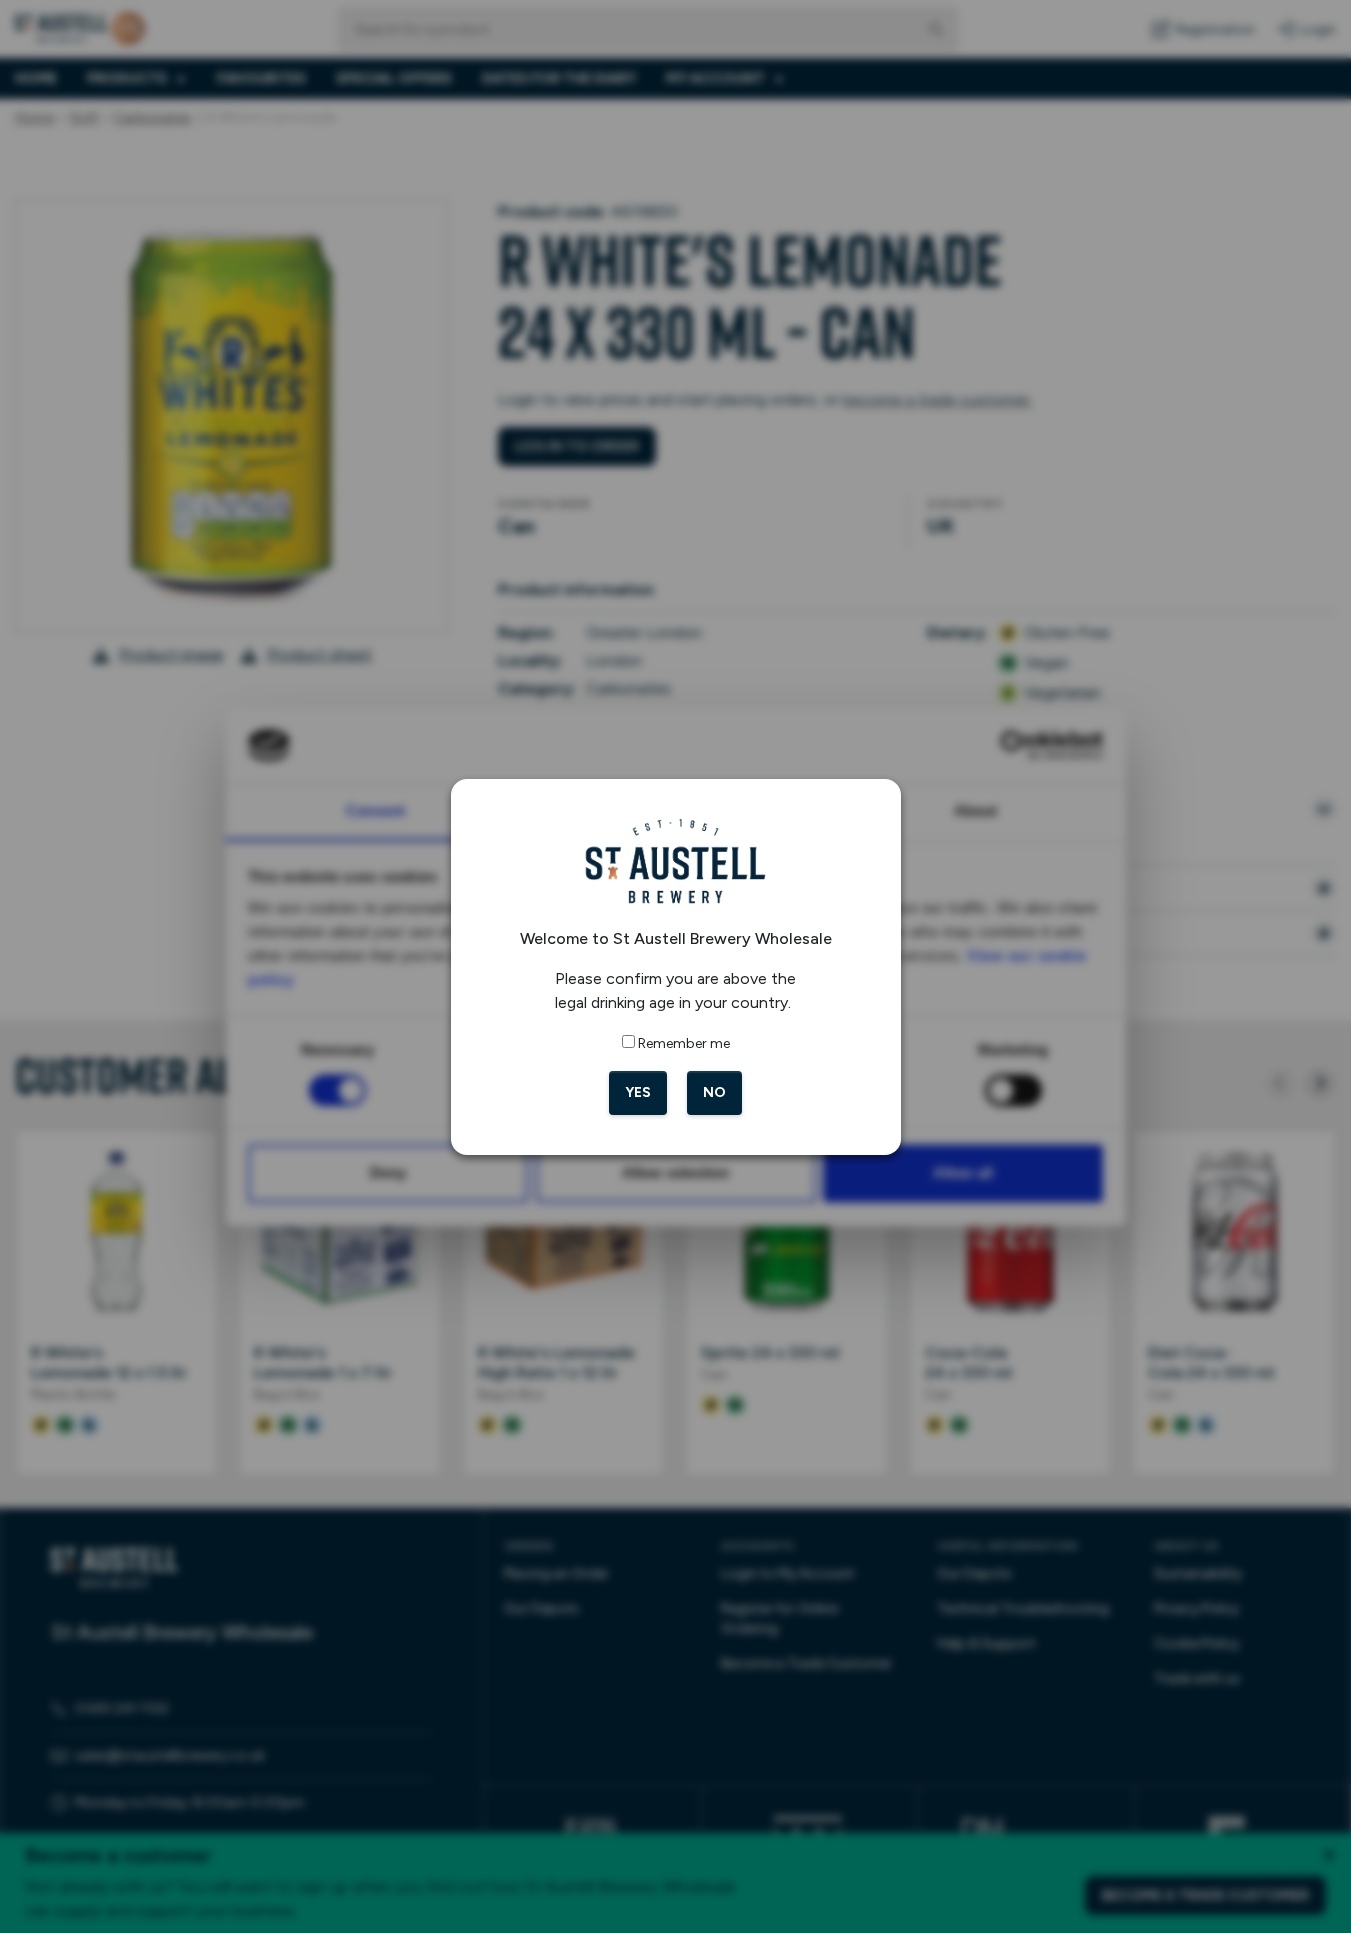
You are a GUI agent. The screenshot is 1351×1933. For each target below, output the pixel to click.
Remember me (684, 1043)
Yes (638, 1092)
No (714, 1092)
